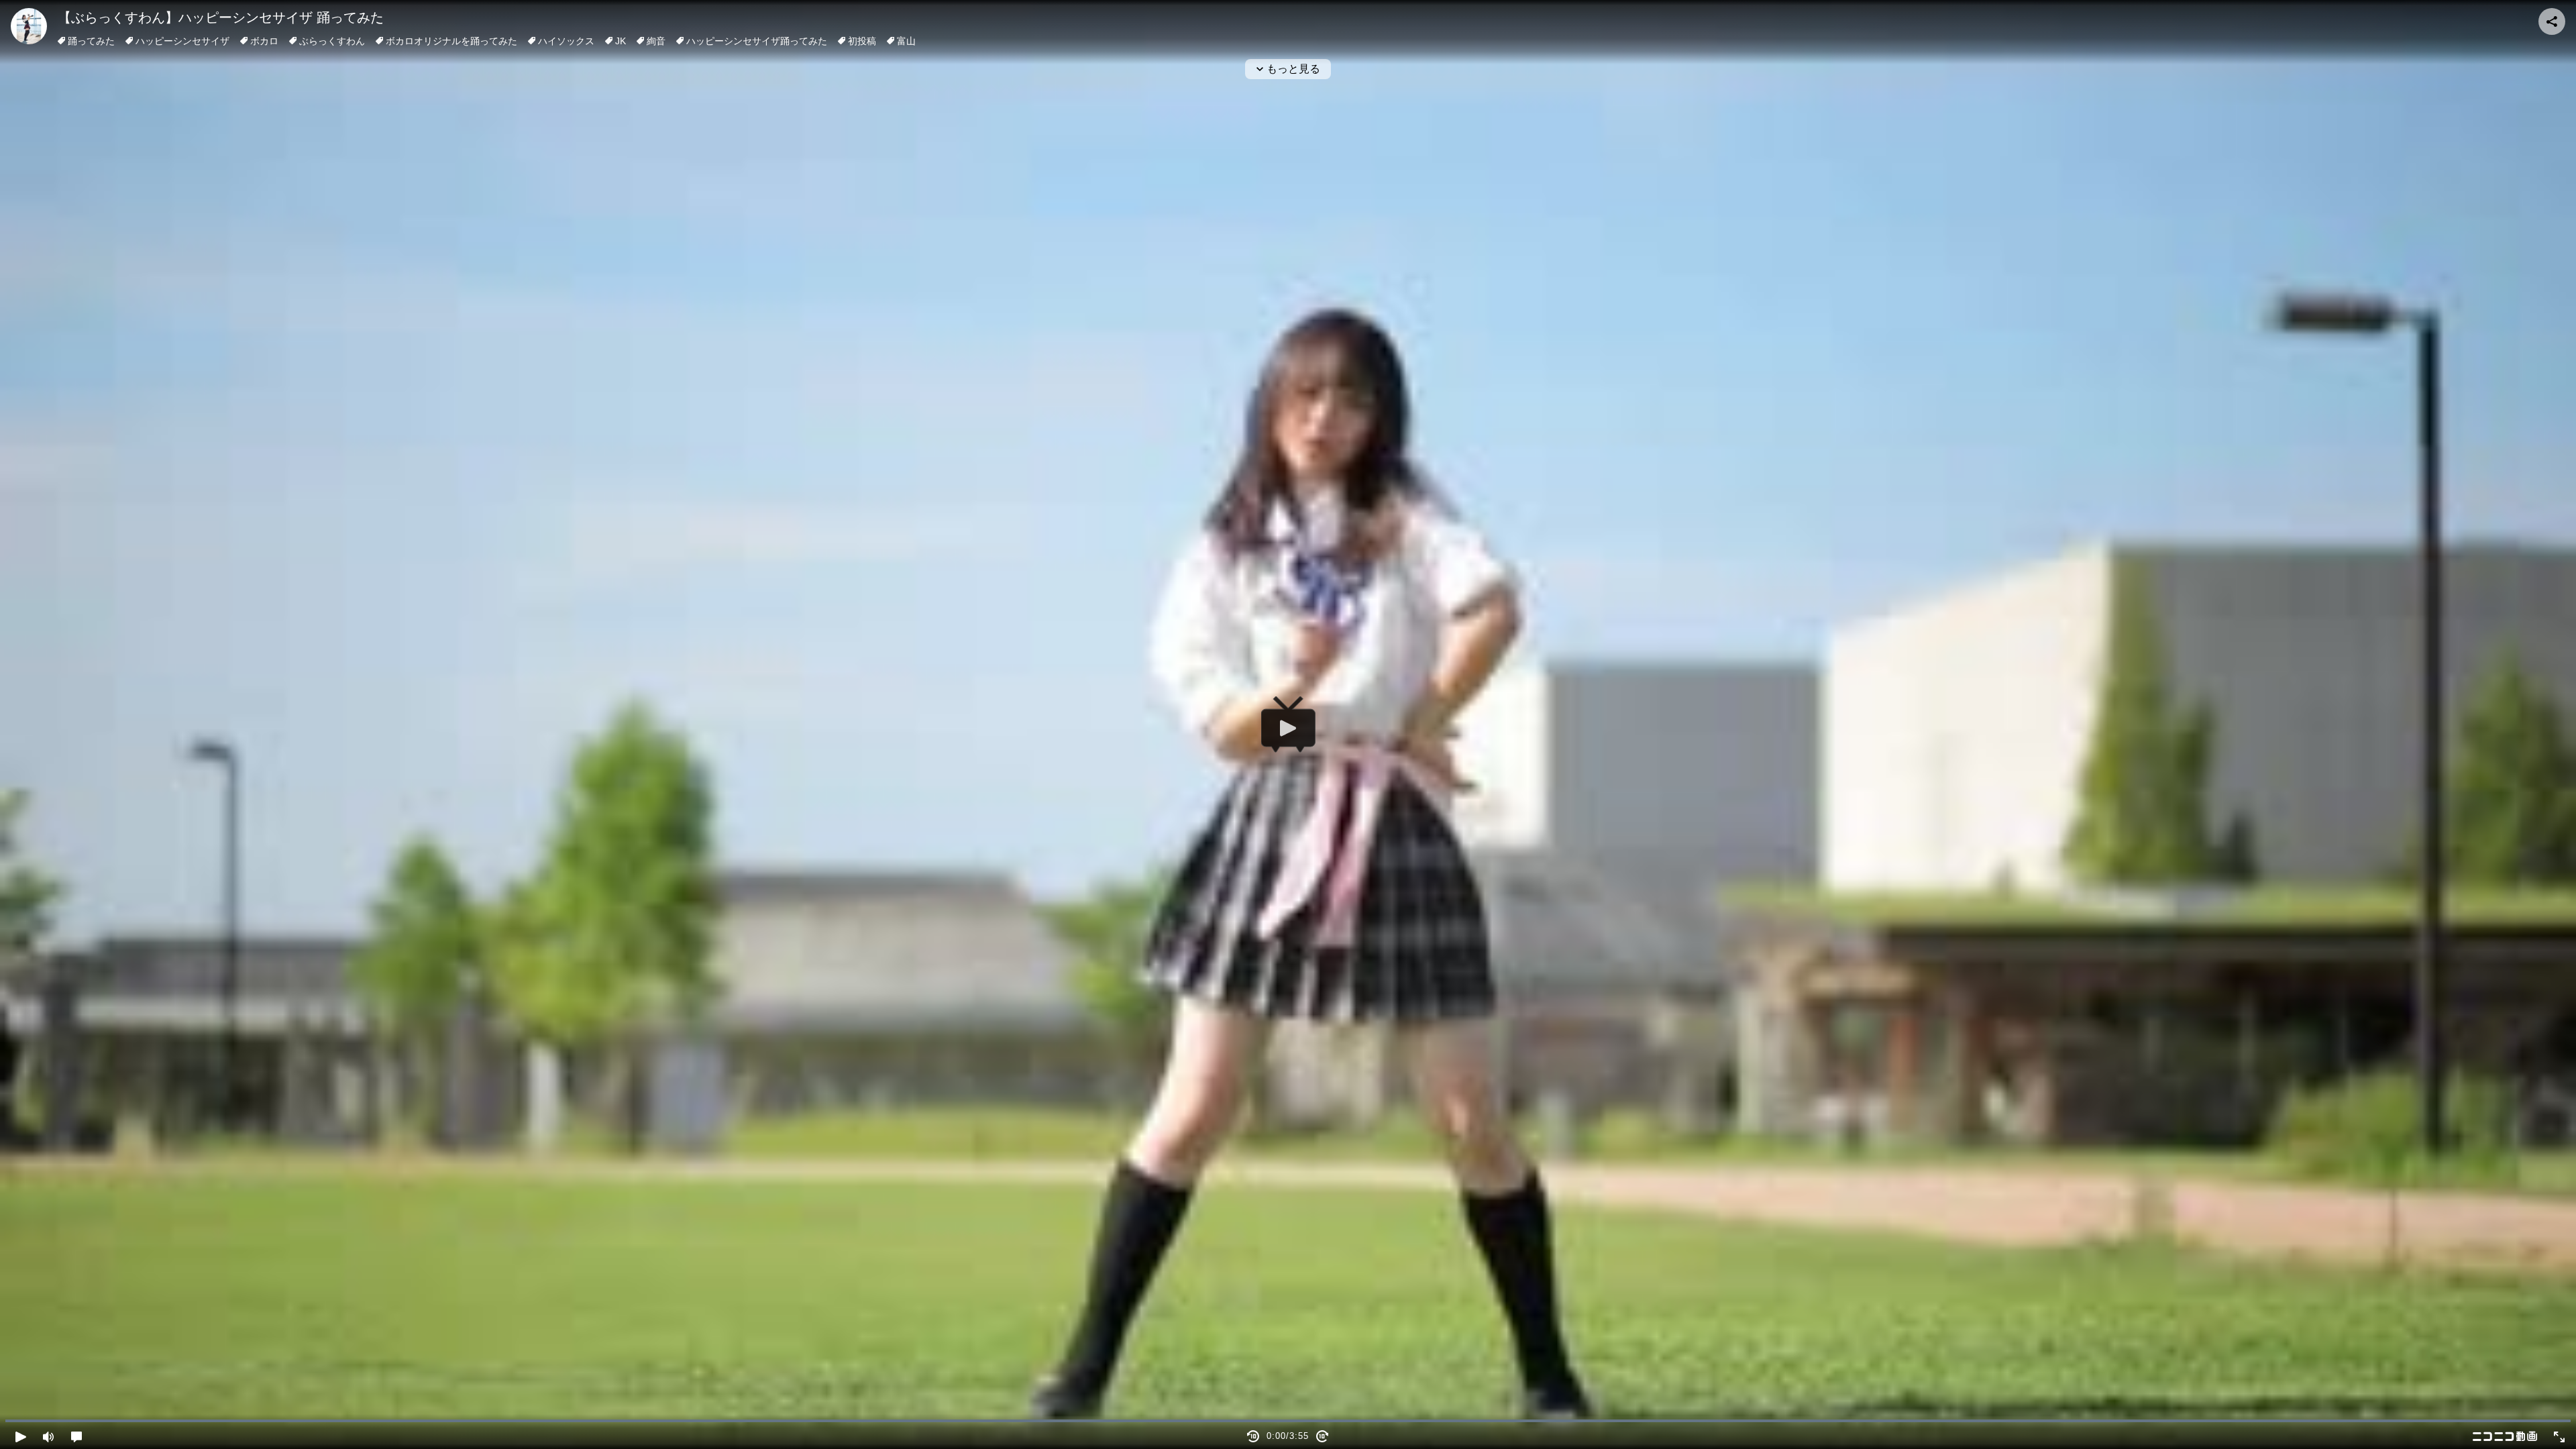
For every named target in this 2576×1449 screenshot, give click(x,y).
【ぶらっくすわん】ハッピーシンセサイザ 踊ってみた (221, 17)
